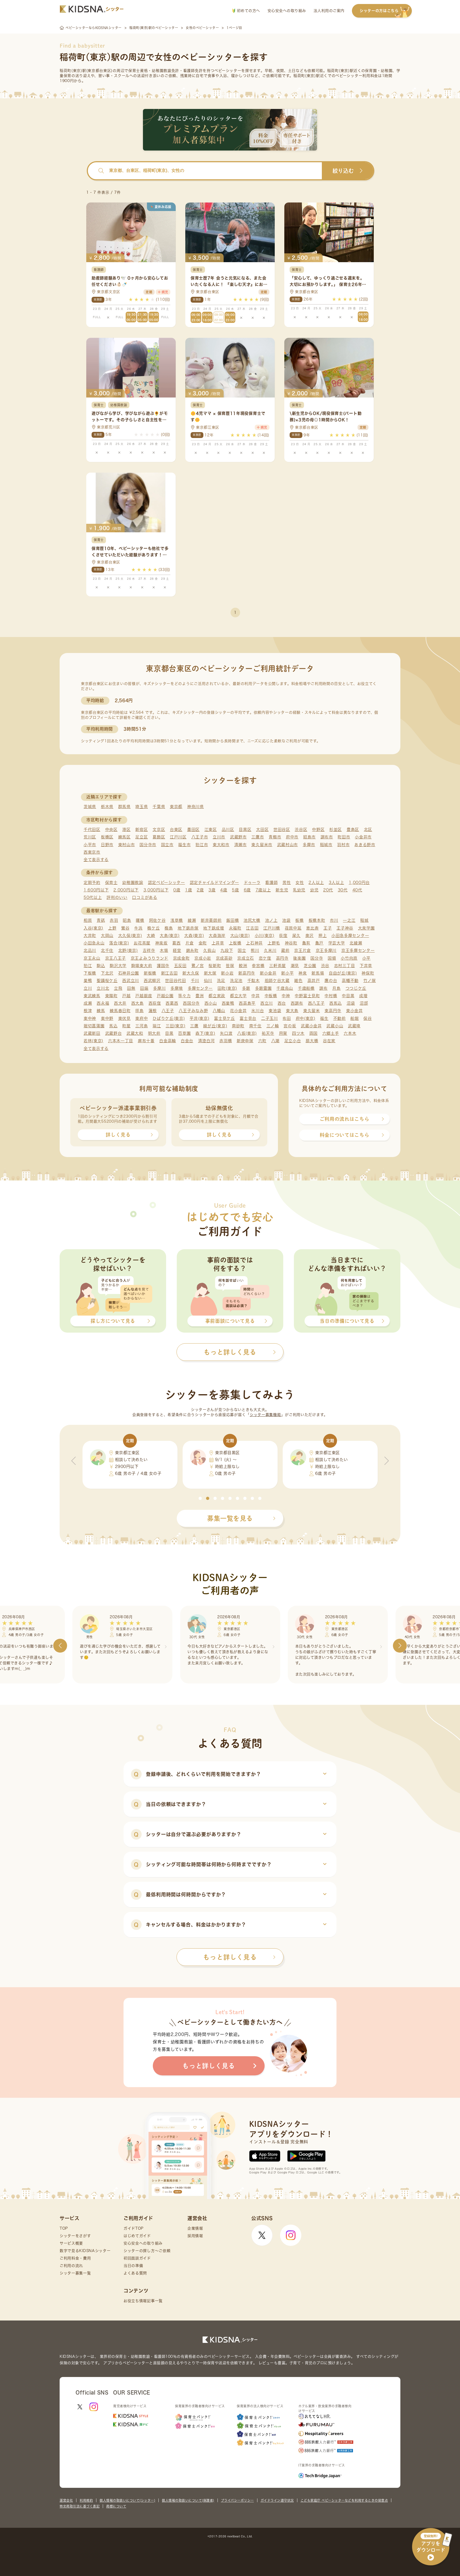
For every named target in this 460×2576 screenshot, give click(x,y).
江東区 (211, 829)
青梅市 (275, 837)
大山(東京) (240, 936)
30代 (343, 890)
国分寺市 (148, 845)
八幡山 (219, 1011)
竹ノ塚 (370, 981)
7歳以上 (263, 890)
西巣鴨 (228, 1003)
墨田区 (193, 829)
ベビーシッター (228, 71)
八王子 (168, 1011)
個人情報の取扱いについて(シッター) (127, 2500)
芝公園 (310, 966)
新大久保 (191, 973)
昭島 (127, 920)
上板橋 (235, 943)
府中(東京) (306, 1018)
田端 (144, 988)
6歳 (247, 890)
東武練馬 (92, 996)
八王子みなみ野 (193, 1011)
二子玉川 (270, 1018)
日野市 (107, 845)
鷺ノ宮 (198, 966)
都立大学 (238, 996)
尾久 (296, 936)
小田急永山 (94, 943)
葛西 (176, 943)
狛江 (88, 966)
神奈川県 (196, 807)
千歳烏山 (285, 988)
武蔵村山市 (288, 845)
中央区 (111, 829)
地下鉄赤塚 (188, 928)
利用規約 (86, 2500)
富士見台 (248, 1018)
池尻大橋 (252, 920)
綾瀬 (192, 920)
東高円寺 (333, 1011)
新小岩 (227, 973)
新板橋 (150, 973)
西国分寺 (191, 1003)
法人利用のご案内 (329, 11)
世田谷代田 (176, 981)
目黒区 (245, 829)
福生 (324, 1018)
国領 (332, 958)
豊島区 (353, 829)
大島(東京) (170, 936)
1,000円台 (359, 883)
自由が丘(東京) (343, 973)
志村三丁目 (345, 966)
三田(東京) (175, 1026)
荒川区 (90, 837)
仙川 (208, 981)
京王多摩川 (326, 950)
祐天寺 (268, 1033)
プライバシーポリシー (237, 2500)
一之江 (349, 920)
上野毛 (274, 943)
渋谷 (325, 966)
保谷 (367, 1018)
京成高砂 (224, 958)
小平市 (90, 845)
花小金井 (238, 1011)
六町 (262, 1041)
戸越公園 (165, 996)
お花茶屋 (142, 943)
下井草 (366, 966)
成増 (363, 996)
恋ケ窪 (265, 958)
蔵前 (285, 950)
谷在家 (329, 1041)
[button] (200, 1498)
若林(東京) (93, 1041)
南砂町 (238, 1026)
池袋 (286, 920)
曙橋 (140, 920)
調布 (323, 988)
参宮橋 (258, 966)
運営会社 (66, 2500)
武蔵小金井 (311, 1026)
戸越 (126, 996)
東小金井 (354, 1011)
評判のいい (117, 897)
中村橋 (331, 996)
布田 (287, 1018)
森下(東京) (205, 1033)
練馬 (101, 1011)
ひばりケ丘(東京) (169, 1018)
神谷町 (291, 943)
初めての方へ (248, 11)
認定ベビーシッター (167, 883)
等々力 (184, 996)
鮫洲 (243, 966)
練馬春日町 (120, 1011)
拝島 (139, 1011)
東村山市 (127, 845)
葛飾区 (159, 837)
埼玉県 (141, 807)
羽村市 (343, 845)
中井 (255, 996)
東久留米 (312, 1011)
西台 (282, 1003)
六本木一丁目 (121, 1041)
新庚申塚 (245, 1041)
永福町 (235, 928)
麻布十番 (146, 1041)
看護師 (271, 883)
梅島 (169, 928)
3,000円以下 (156, 890)
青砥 (101, 920)
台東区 (176, 829)
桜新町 (215, 966)
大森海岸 (217, 936)
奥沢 (309, 936)
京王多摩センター (358, 950)
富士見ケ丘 (225, 1018)
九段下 (227, 950)
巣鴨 (88, 981)
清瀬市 (241, 845)
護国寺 (163, 966)
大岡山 (107, 936)
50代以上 (93, 897)
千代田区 (92, 829)
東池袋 (275, 1011)
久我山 (209, 950)
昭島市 (309, 837)
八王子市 (200, 837)
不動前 (340, 1018)
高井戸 (314, 981)
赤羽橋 (226, 1041)
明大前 (154, 1033)
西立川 (267, 1003)
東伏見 (124, 1018)
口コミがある (145, 897)
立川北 (103, 988)
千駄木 (254, 981)
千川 (195, 981)
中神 (286, 996)
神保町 (368, 973)
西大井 (120, 1003)
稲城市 (326, 845)
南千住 (255, 1026)
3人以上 (336, 883)
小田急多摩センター (350, 936)
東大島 (292, 1011)
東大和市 (221, 845)
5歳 (235, 890)
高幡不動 (350, 981)
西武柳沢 (152, 981)
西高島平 (247, 1003)
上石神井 (254, 943)
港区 (126, 829)
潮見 (295, 966)
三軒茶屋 (278, 966)
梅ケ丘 (153, 928)
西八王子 (316, 1003)
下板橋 (90, 973)
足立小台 (293, 1041)
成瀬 (88, 1003)
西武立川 (131, 981)
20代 (328, 890)
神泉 (303, 973)
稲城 (364, 920)
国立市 (167, 845)
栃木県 (107, 807)
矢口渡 (226, 1033)
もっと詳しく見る (230, 1957)
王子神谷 (345, 928)
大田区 (262, 829)
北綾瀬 (356, 943)
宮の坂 (290, 1026)
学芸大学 (337, 943)
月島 (336, 988)
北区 (368, 829)
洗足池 (236, 981)
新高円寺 (247, 973)
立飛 (118, 988)
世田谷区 (282, 829)
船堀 (354, 1018)
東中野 (107, 1018)
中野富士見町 (307, 996)
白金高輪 (168, 1041)
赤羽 (114, 920)
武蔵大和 (135, 1033)
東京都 (176, 807)
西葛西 (172, 1003)
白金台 (187, 1041)
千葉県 (159, 807)
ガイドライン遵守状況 (277, 2500)
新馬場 (318, 973)
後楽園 (299, 958)
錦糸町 (192, 950)
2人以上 (316, 883)
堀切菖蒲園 (94, 1026)
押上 (323, 936)
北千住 (107, 950)
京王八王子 (116, 958)
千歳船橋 (306, 988)
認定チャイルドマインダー (214, 883)
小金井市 (363, 837)
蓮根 (153, 1011)
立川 (88, 988)
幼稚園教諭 (133, 883)
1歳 (188, 890)
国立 (242, 950)
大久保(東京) (130, 936)
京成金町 (181, 958)
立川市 (219, 837)
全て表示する (96, 860)
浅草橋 (177, 920)
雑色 (298, 981)
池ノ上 (271, 920)
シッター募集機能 (265, 1415)
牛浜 (138, 928)
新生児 (282, 890)
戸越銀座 (144, 996)
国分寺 (317, 958)
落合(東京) (119, 943)
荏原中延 (293, 928)
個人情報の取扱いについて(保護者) (188, 2500)
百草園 (184, 1033)
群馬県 (124, 807)
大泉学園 (366, 928)
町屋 (126, 1026)
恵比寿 (312, 928)
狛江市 (202, 845)
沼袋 (351, 1003)
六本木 (350, 1033)
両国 (313, 1033)
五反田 (180, 966)
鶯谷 (125, 928)
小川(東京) (265, 936)
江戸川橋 (272, 928)
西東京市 (92, 852)
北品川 (90, 950)
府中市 (292, 837)
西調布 (297, 1003)
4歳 (224, 890)
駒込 (101, 966)
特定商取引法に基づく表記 (80, 2506)
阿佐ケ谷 (157, 920)
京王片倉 (303, 950)
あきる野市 (365, 845)
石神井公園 (129, 973)
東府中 (141, 1018)
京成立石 (246, 958)
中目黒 (348, 996)
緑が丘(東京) (215, 1026)
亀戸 (319, 943)
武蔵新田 (92, 1033)
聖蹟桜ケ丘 (107, 981)
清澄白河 (206, 1041)
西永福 (103, 1003)
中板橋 (271, 996)
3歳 (212, 890)
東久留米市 (262, 845)
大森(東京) (194, 936)
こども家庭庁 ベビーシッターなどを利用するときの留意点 (344, 2500)
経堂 (177, 950)
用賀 (283, 1033)
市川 (334, 920)
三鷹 (194, 1026)
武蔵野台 (114, 1033)
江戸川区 (178, 837)
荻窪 (283, 936)
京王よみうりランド (149, 958)
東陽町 (111, 996)
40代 (357, 890)
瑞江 (157, 1026)
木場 (164, 950)
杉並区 (336, 829)
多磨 (246, 988)
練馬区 (124, 837)
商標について (116, 2506)
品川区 (228, 829)
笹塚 (230, 966)
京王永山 (92, 958)
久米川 (270, 950)
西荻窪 (155, 1003)
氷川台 (258, 1011)
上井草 (218, 943)
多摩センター (200, 988)
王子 (328, 928)
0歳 (177, 890)
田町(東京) (227, 988)
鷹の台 (331, 981)
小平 (366, 958)
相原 (88, 920)
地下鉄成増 (214, 928)
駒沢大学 (118, 966)
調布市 (327, 837)
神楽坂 (161, 943)
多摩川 (159, 988)
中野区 (318, 829)
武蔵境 (354, 1026)
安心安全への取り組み (287, 11)
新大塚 (210, 973)
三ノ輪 (273, 1026)
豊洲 (200, 996)
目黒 (169, 1033)
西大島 (137, 1003)
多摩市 (309, 845)
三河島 (141, 1026)
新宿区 (141, 829)
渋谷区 (301, 829)
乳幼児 (299, 890)
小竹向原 (349, 958)
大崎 (151, 936)
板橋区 (107, 837)
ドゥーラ (252, 883)
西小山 (211, 1003)
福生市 (184, 845)
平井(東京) (199, 1018)
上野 (112, 928)
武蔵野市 (238, 837)
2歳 (200, 890)
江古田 (252, 928)
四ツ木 (298, 1033)
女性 (300, 883)
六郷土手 (331, 1033)
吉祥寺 (149, 950)
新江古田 (169, 973)
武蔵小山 (335, 1026)
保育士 (111, 883)
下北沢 (107, 973)
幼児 (314, 890)
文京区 (159, 829)
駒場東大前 (142, 966)
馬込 (113, 1026)
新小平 (287, 973)
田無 (131, 988)
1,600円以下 (96, 890)
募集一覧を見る (230, 1518)
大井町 (90, 936)
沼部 (364, 1003)
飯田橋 (233, 920)
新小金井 (268, 973)
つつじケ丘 (356, 988)
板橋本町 (317, 920)
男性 (287, 883)
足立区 (141, 837)
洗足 (221, 981)
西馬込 (336, 1003)
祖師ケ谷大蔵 (277, 981)
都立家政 (217, 996)
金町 (203, 943)
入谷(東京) (93, 928)
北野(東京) (128, 950)
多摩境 (177, 988)
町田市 (344, 837)
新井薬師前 (211, 920)
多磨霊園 (263, 988)
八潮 (275, 1041)
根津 (88, 1011)
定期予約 (92, 883)
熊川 (255, 950)
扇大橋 (312, 1041)
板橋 (299, 920)
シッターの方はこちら (379, 11)
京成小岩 (203, 958)
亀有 (306, 943)
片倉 (190, 943)
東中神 (90, 1018)
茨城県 (90, 807)
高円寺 (282, 958)
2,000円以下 (126, 890)
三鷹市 (258, 837)
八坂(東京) (247, 1033)
